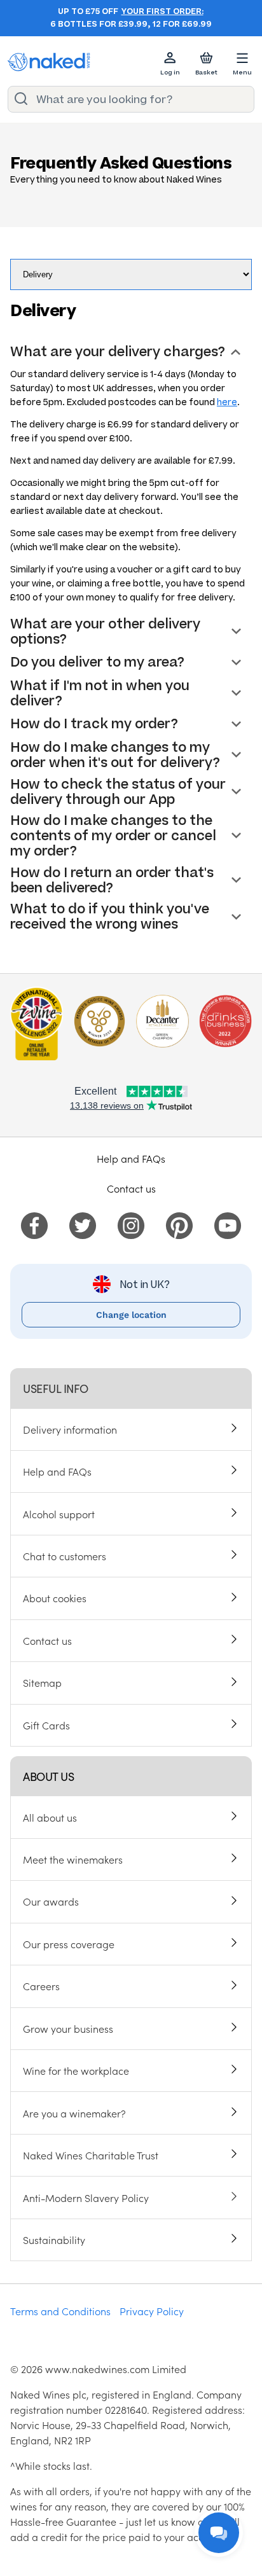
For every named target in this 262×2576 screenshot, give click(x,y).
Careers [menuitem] (41, 1986)
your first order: (162, 11)
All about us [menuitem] (50, 1817)
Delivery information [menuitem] (70, 1429)
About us (48, 1776)
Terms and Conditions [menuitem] (60, 2311)
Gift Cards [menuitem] (46, 1725)
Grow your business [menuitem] (68, 2028)
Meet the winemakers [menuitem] (73, 1859)
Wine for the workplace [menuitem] (76, 2070)
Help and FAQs (131, 1158)
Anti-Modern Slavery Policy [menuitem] (86, 2198)
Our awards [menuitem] (51, 1901)
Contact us (131, 1188)
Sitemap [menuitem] (42, 1682)
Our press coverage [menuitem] (69, 1944)
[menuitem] (34, 1224)
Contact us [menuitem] (47, 1640)
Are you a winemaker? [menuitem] (74, 2113)
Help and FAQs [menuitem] (57, 1471)
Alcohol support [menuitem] (59, 1514)
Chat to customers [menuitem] (65, 1556)
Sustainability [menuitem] (54, 2240)
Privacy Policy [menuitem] (152, 2311)
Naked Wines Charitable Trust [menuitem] (91, 2155)
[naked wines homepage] (49, 62)
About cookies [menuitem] (55, 1598)
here (227, 402)
